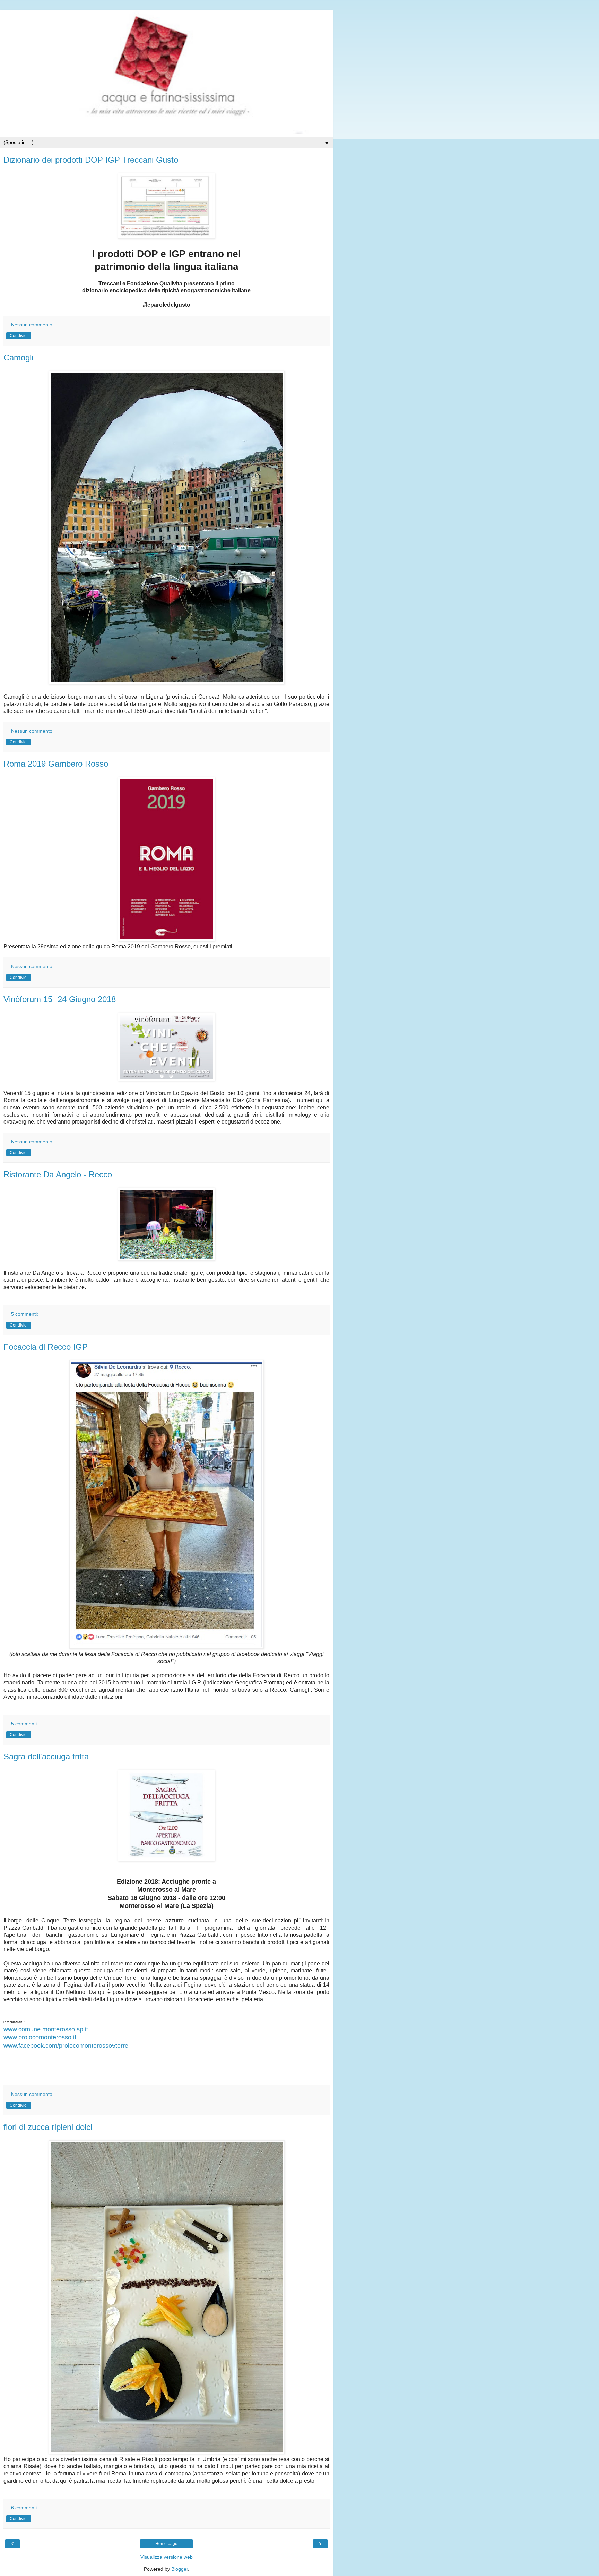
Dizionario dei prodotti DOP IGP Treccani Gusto (91, 160)
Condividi (19, 336)
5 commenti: (25, 1314)
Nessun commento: (32, 325)
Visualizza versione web (167, 2557)
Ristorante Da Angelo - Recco (58, 1174)
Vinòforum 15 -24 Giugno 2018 (60, 999)
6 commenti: (25, 2508)
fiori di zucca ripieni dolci (48, 2127)
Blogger (180, 2569)
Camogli (18, 357)
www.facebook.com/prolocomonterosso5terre (66, 2046)
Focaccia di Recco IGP (46, 1347)
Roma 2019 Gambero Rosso (56, 764)
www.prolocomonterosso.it (40, 2037)
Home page (166, 2544)
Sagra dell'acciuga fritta (46, 1756)
